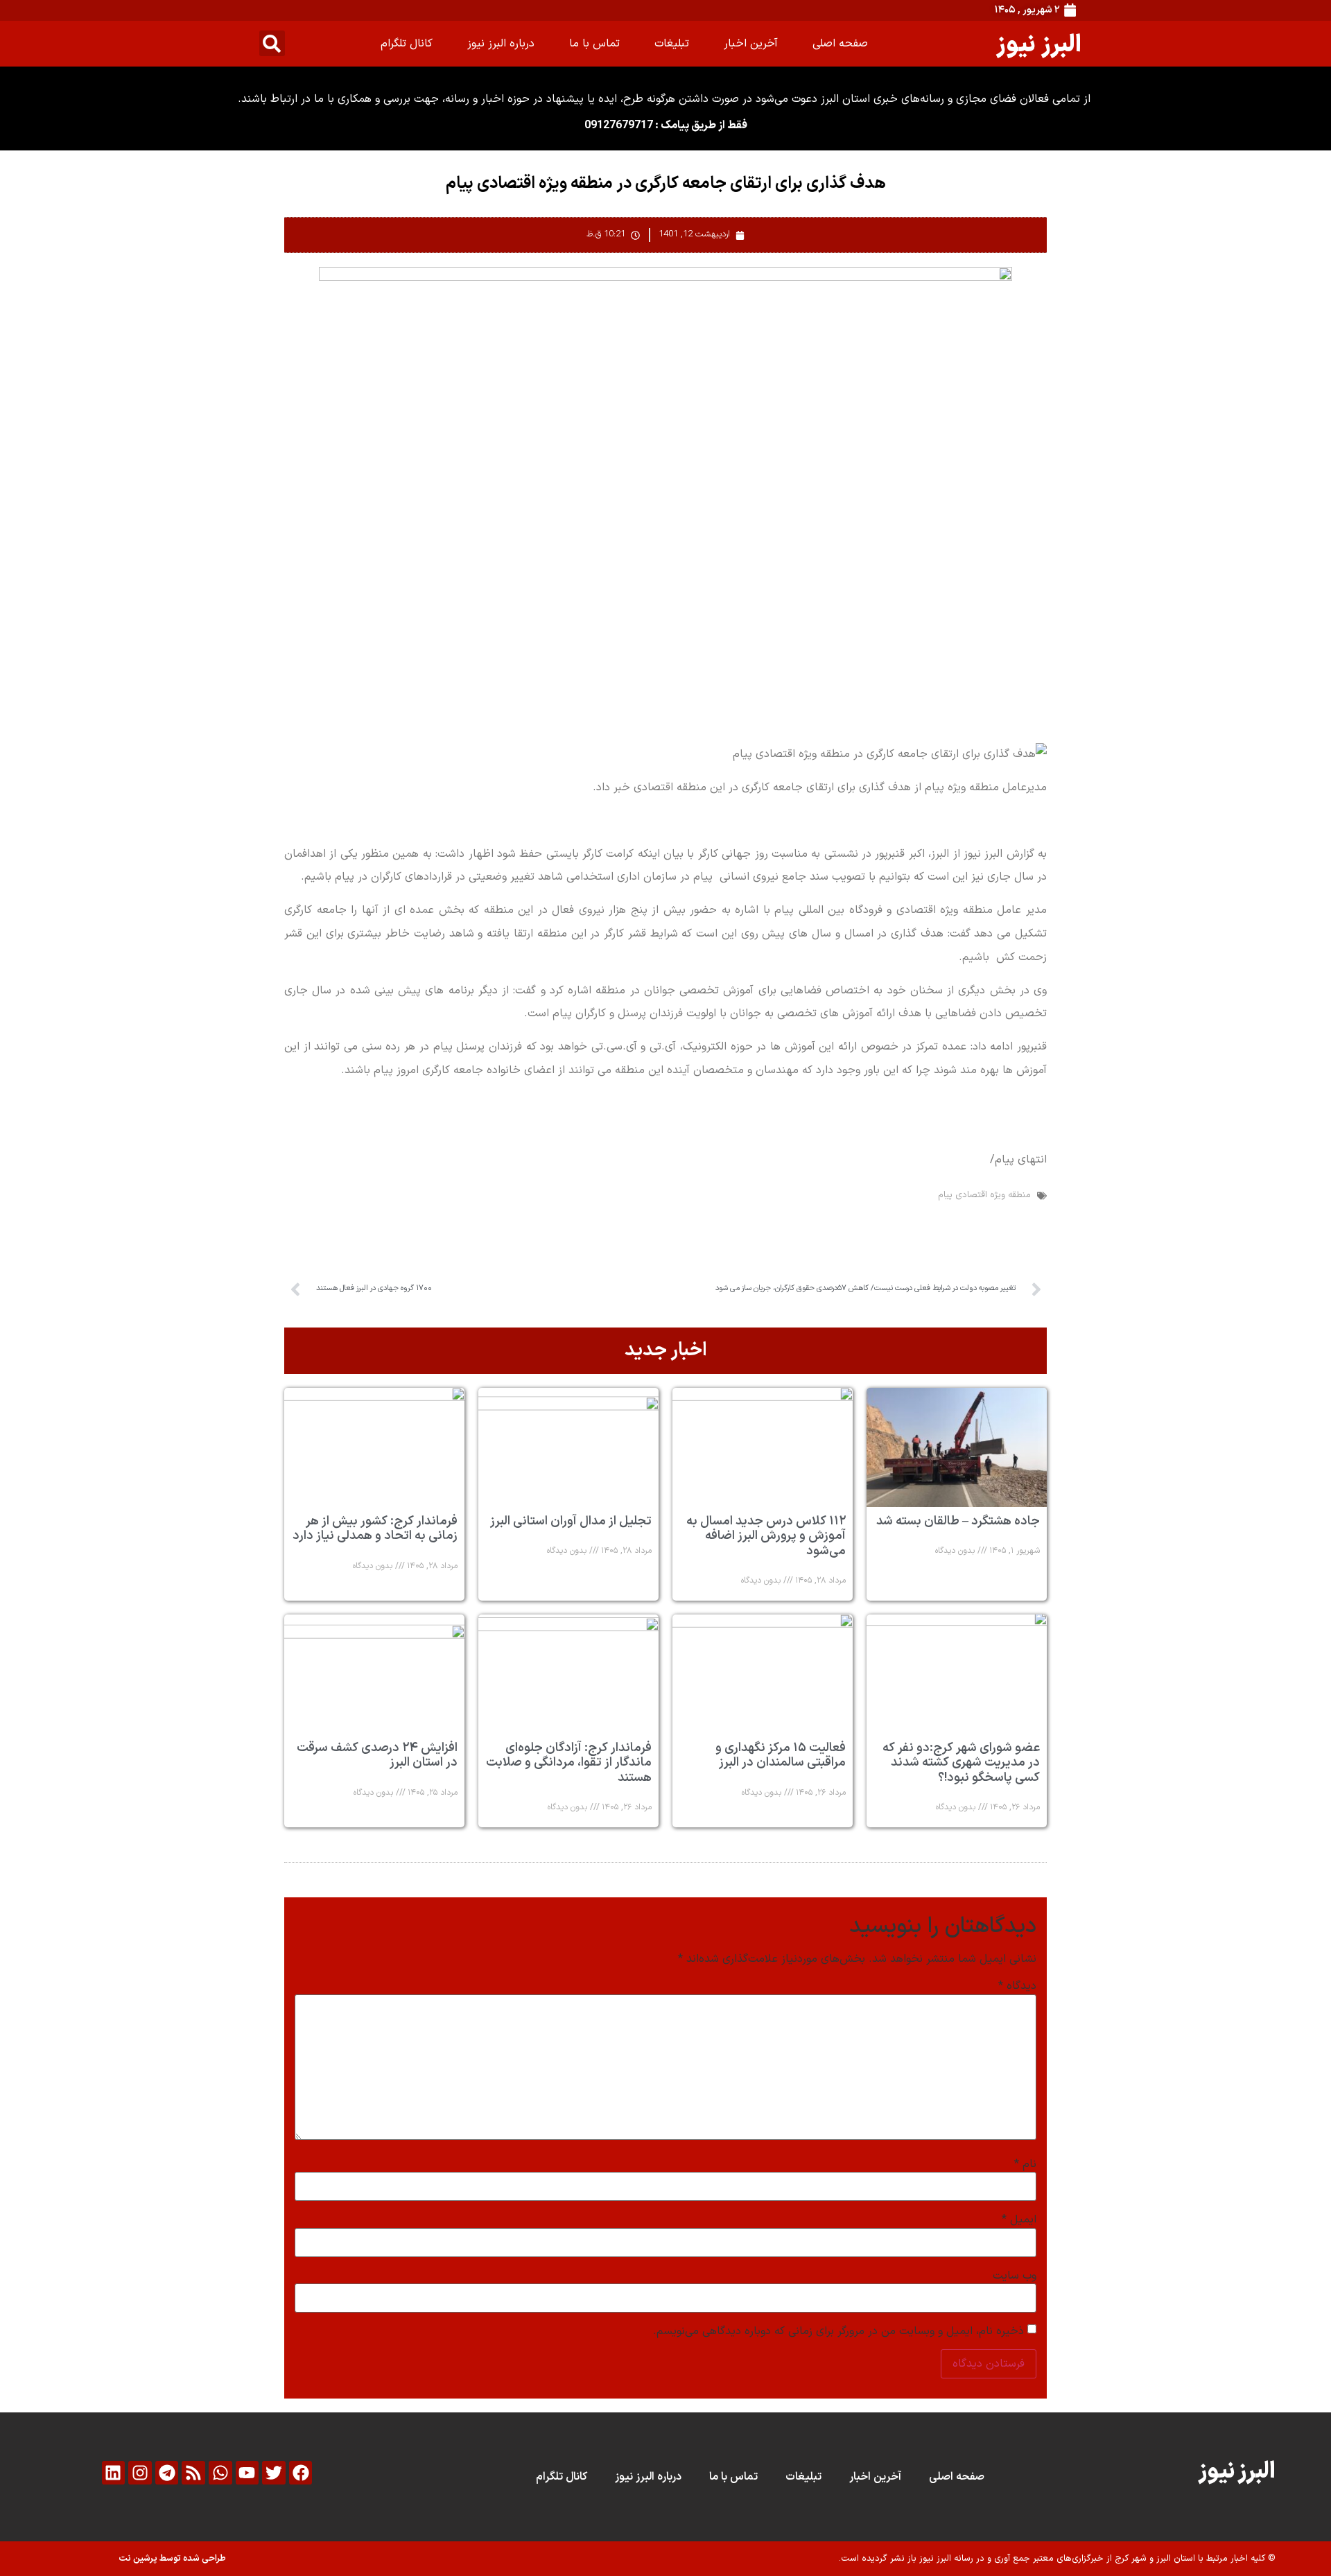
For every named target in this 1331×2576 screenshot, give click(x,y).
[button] (272, 43)
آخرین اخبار (751, 44)
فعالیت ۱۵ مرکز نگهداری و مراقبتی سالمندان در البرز (781, 1756)
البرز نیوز (1039, 43)
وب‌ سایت (1015, 2276)
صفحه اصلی (840, 44)
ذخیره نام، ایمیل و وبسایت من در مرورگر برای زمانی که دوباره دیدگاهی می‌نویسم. (838, 2331)
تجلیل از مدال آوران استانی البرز (571, 1521)
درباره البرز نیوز (501, 44)
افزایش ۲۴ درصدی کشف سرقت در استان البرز (377, 1756)
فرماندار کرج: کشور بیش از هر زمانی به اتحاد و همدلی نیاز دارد (375, 1529)
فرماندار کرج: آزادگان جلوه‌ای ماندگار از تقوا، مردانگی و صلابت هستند (569, 1763)
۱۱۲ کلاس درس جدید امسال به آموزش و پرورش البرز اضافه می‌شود (766, 1536)
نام (1025, 2164)
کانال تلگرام (407, 44)
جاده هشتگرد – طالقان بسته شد (958, 1521)
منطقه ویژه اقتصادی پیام (984, 1195)
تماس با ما (594, 44)
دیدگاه (1017, 1986)
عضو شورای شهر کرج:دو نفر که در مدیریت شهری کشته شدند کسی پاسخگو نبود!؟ (961, 1763)
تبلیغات (672, 44)
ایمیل (1019, 2220)
